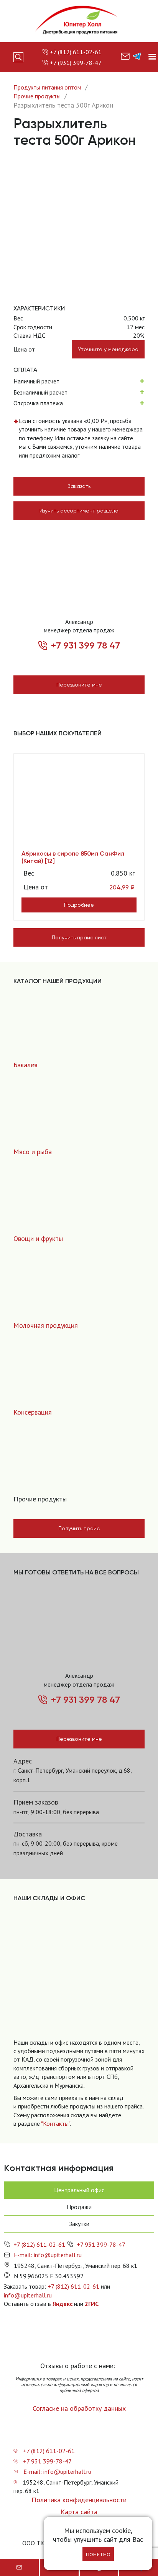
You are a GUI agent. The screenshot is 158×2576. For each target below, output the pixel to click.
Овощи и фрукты (38, 1238)
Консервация (33, 1412)
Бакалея (26, 1065)
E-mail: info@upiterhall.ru (48, 2255)
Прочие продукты (37, 96)
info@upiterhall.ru (28, 2295)
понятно (98, 2554)
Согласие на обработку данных (79, 2408)
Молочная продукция (46, 1325)
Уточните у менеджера (108, 349)
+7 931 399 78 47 (86, 645)
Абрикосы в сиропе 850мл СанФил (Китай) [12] (73, 857)
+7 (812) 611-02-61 (76, 52)
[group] (79, 1979)
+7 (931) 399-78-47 (76, 63)
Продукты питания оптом (47, 87)
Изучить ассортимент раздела (79, 511)
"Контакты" (55, 2123)
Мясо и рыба (33, 1152)
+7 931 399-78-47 (101, 2244)
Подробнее (79, 905)
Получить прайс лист (79, 937)
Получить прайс (79, 1528)
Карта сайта (79, 2512)
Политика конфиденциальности (79, 2500)
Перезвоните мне (79, 685)
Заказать (79, 486)
